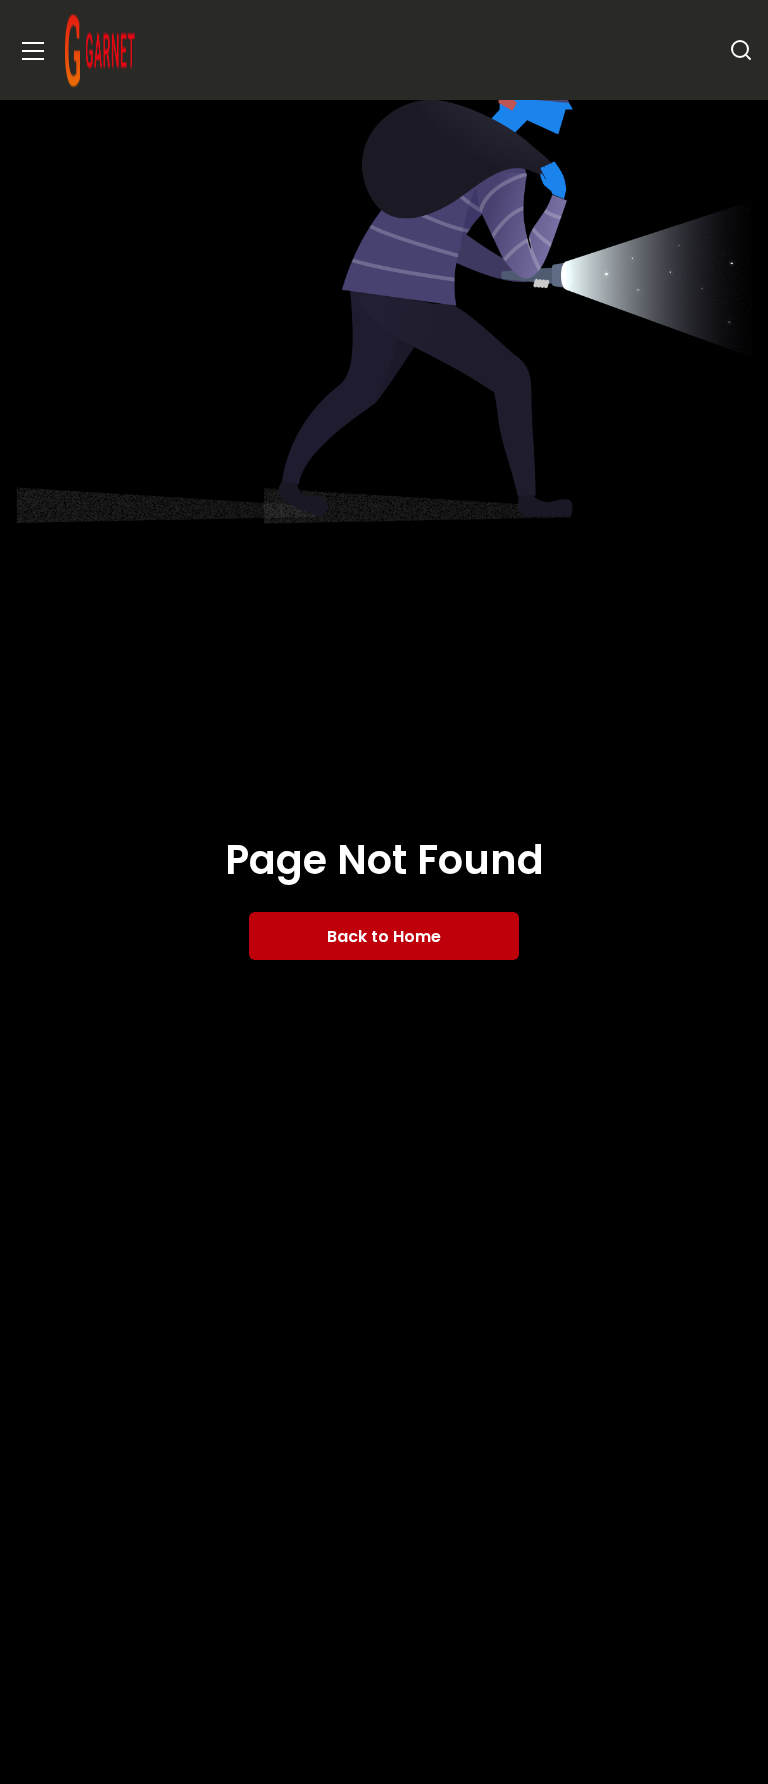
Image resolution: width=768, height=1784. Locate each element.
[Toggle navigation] (33, 50)
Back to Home (384, 936)
